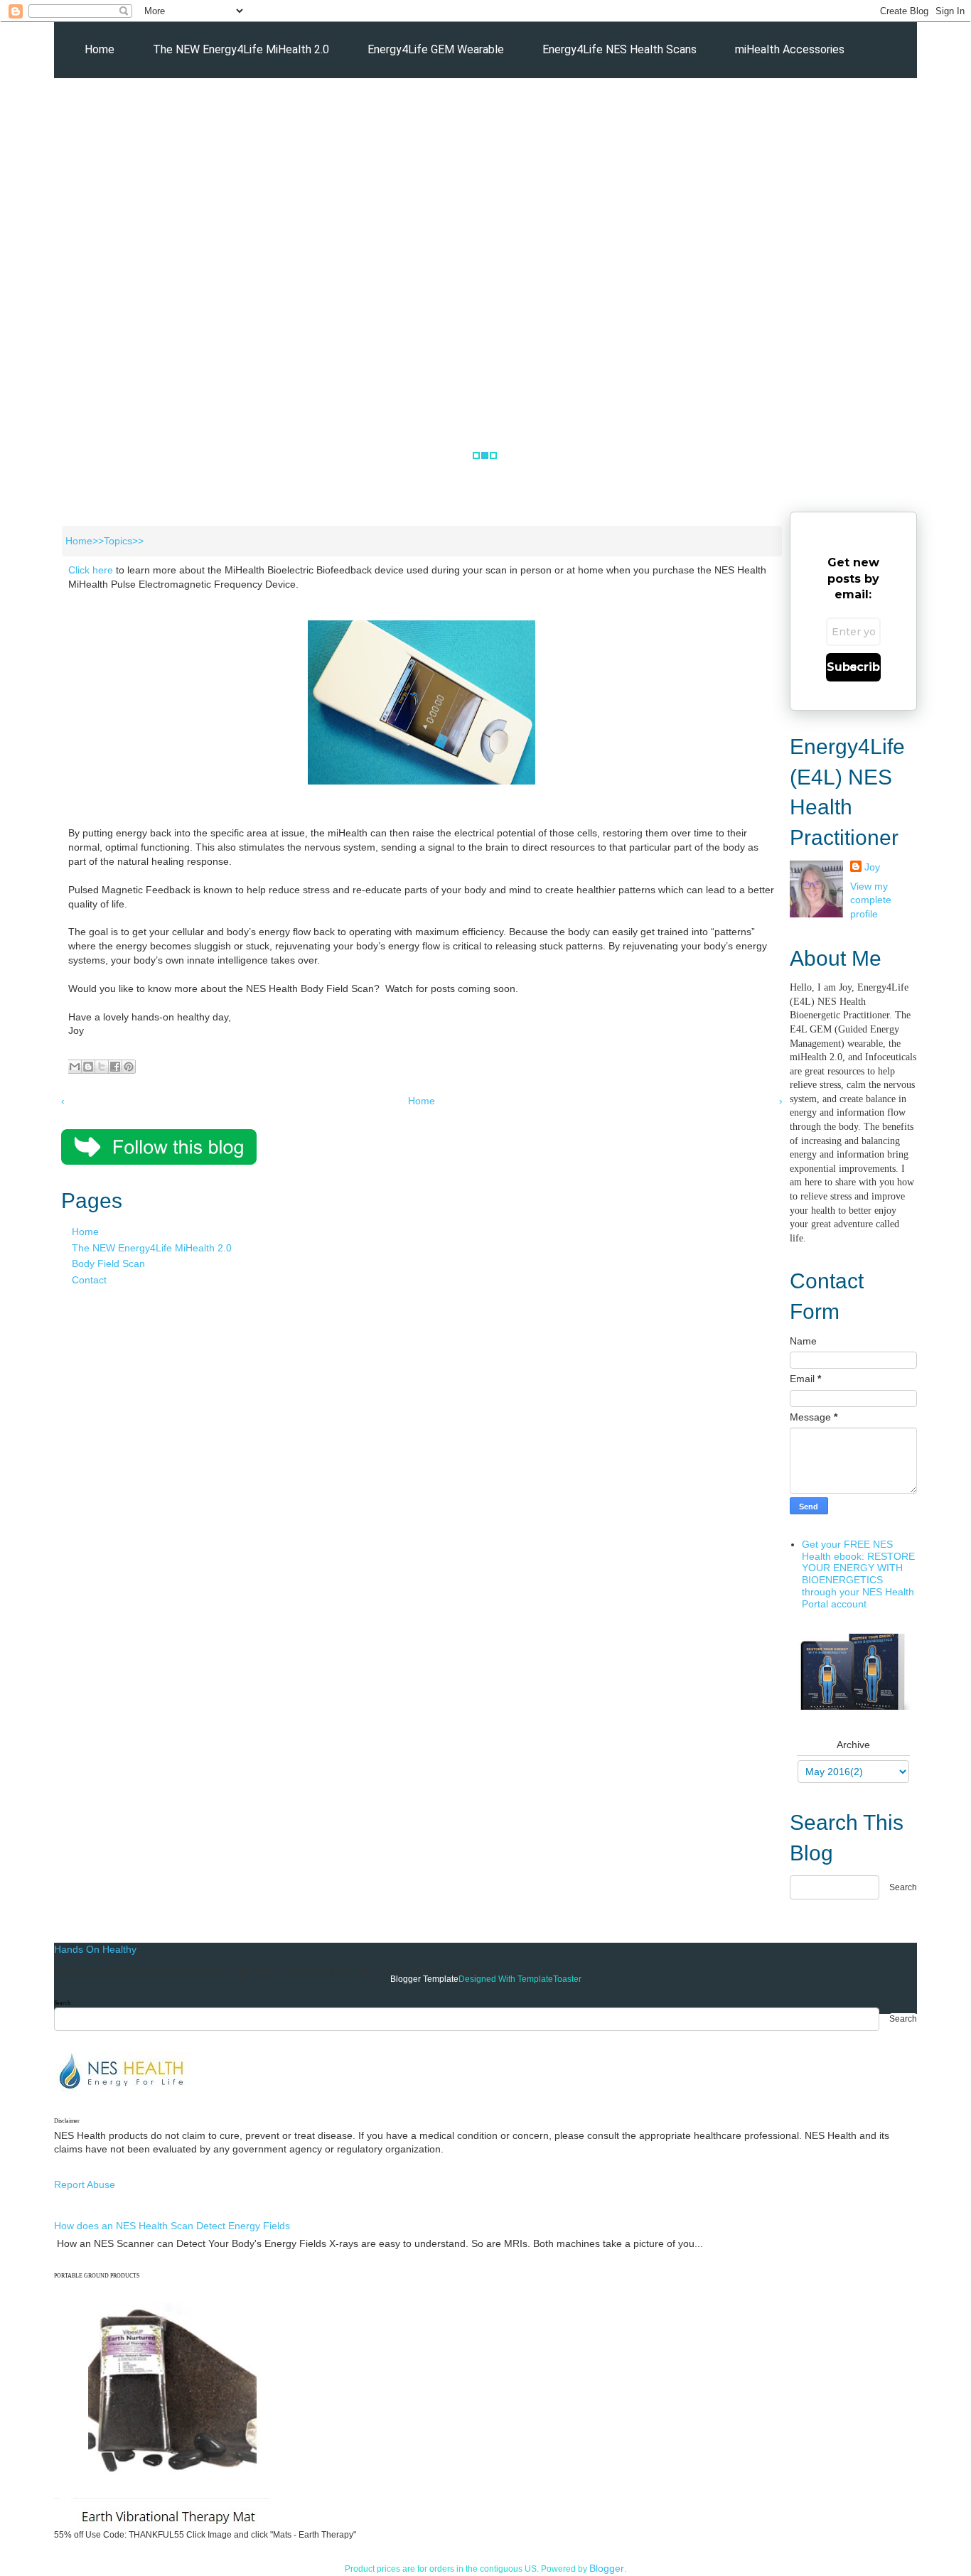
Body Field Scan (108, 1263)
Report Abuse (85, 2184)
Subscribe (853, 667)
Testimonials (343, 106)
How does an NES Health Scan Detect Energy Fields (172, 2226)
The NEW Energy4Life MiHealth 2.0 (241, 49)
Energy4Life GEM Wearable (436, 49)
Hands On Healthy (95, 1949)
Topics (118, 541)
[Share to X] (102, 1067)
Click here (91, 570)
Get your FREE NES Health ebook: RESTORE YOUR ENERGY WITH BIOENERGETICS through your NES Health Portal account (858, 1574)
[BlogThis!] (88, 1067)
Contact (89, 1280)
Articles (104, 106)
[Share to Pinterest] (129, 1067)
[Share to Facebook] (115, 1067)
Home (100, 49)
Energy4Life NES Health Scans (619, 49)
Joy (872, 867)
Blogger (607, 2568)
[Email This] (75, 1067)
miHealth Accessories (790, 49)
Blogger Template (424, 1979)
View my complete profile (871, 900)
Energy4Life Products (217, 106)
